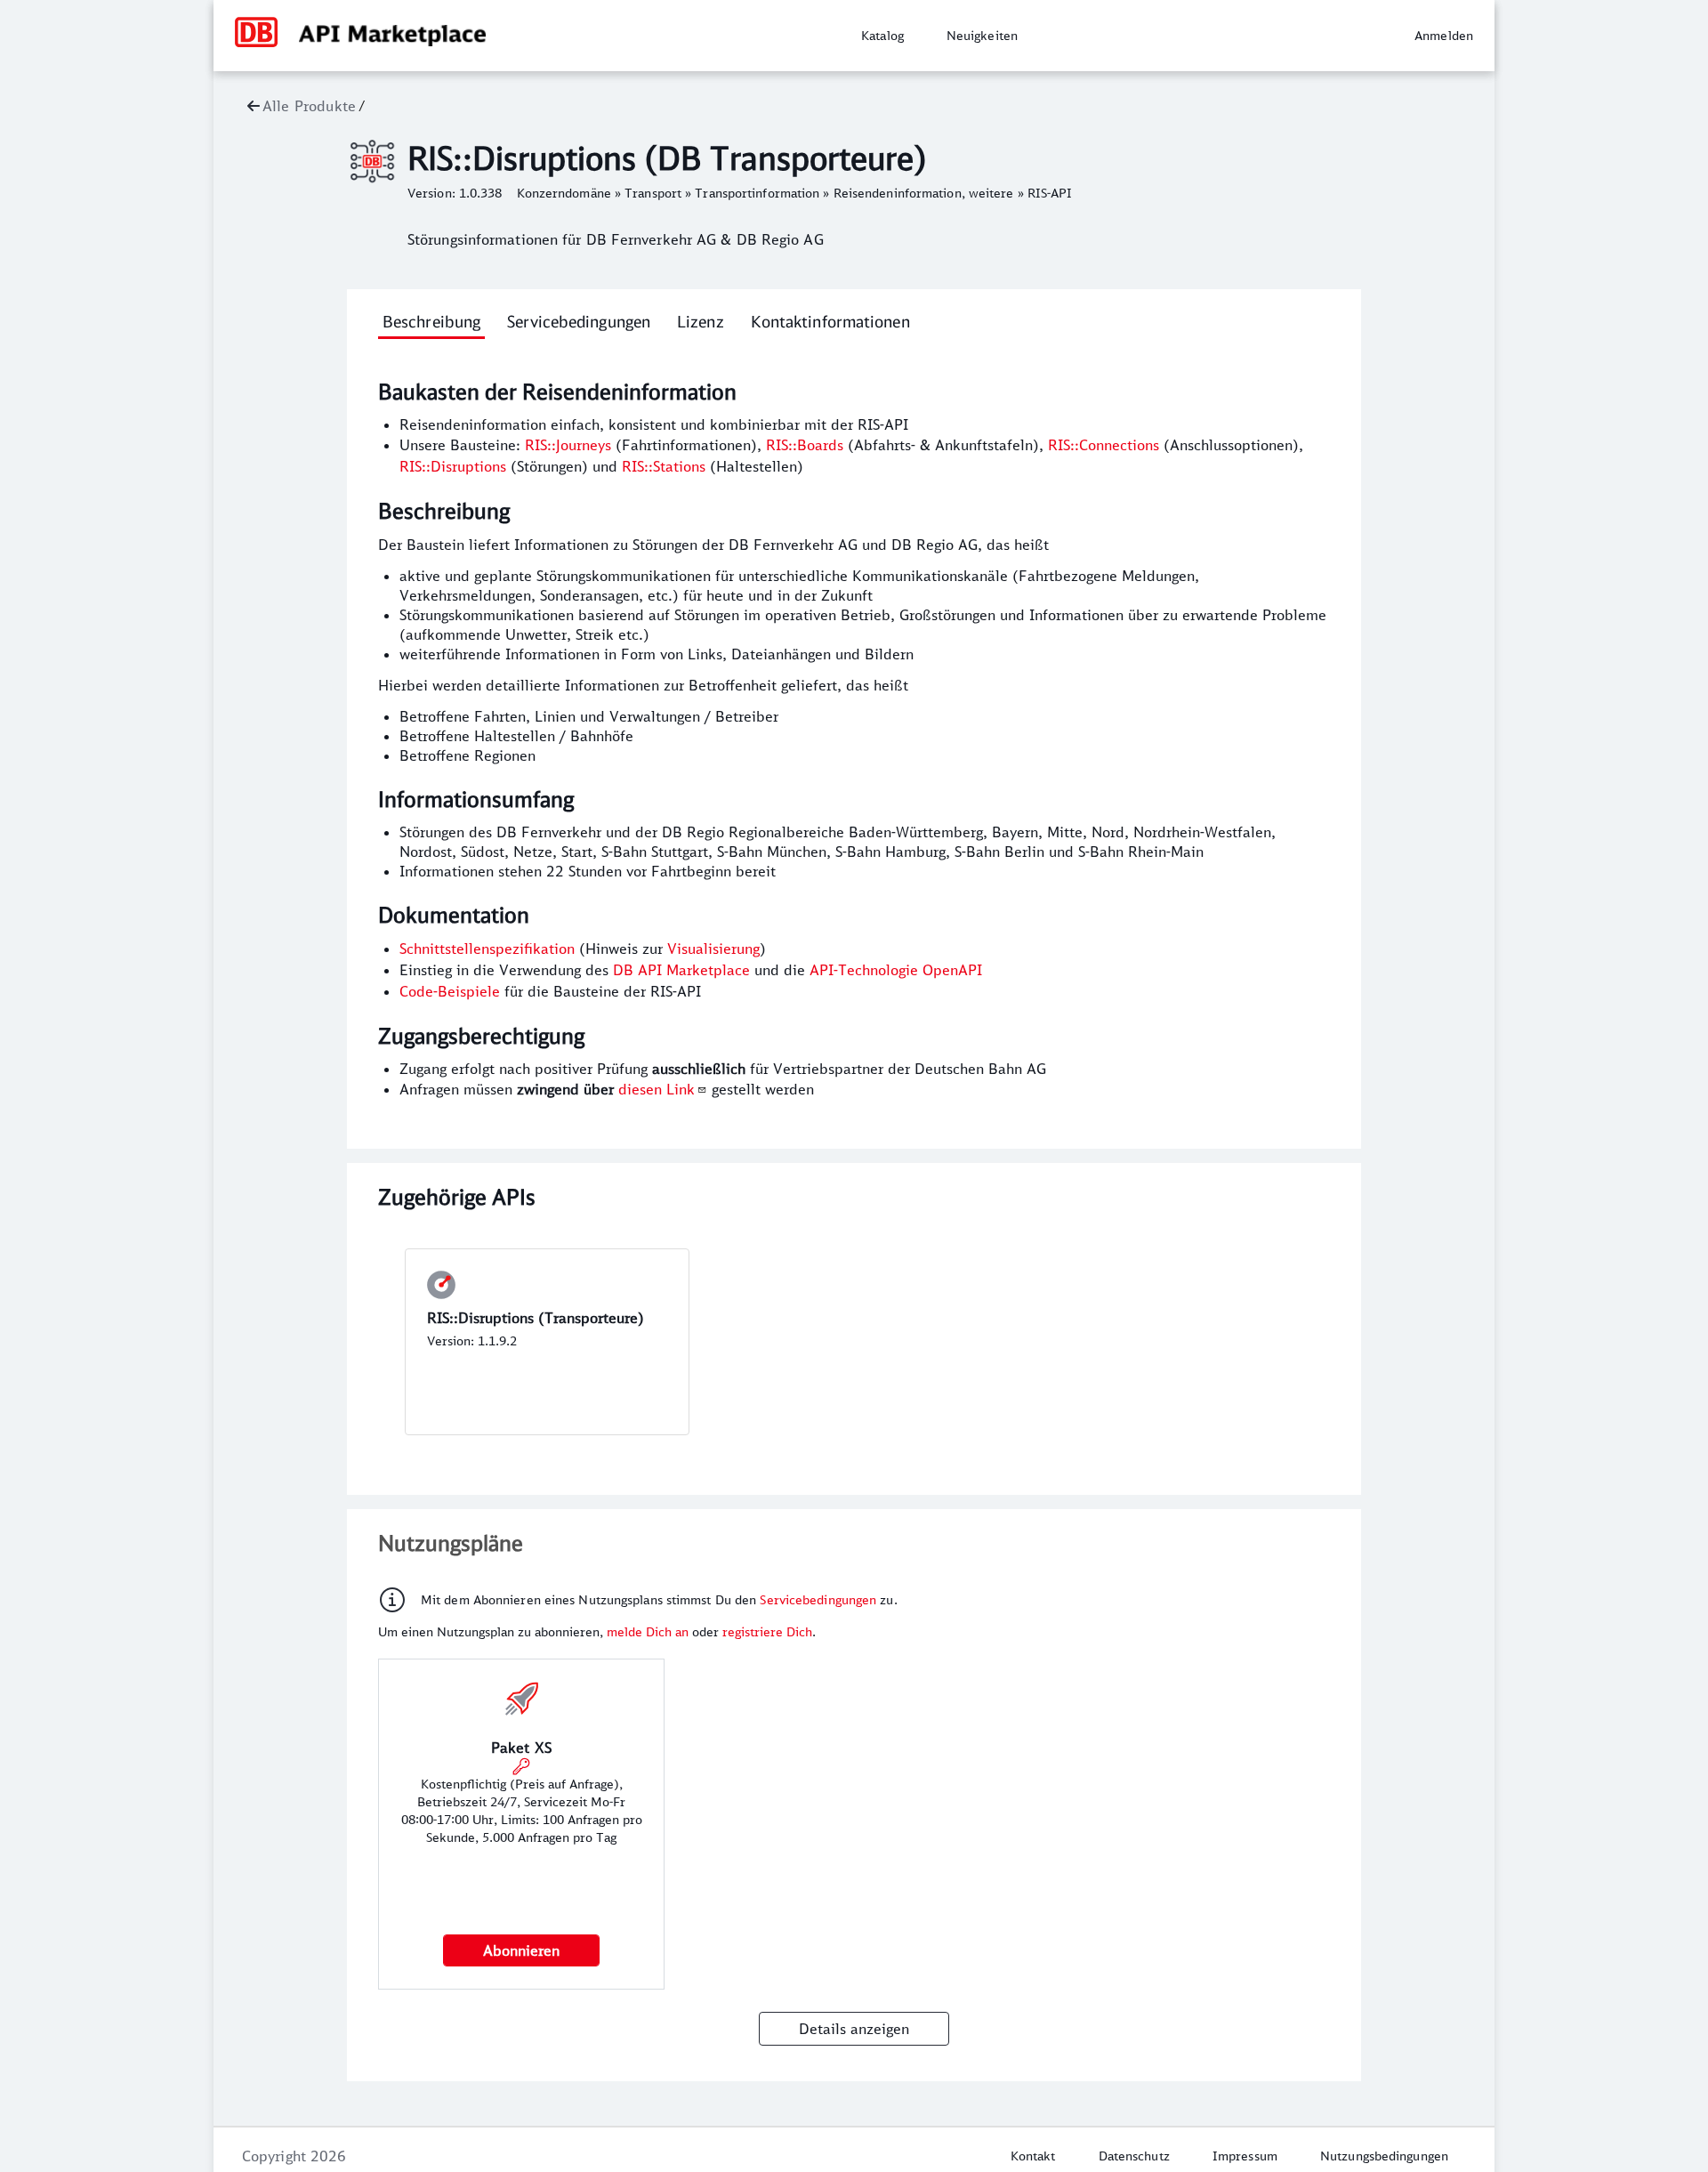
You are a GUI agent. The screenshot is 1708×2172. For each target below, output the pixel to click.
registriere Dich (767, 1632)
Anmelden (1444, 36)
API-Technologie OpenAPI (896, 970)
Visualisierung (713, 949)
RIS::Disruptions (453, 466)
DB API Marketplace (681, 970)
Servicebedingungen (818, 1600)
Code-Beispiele (450, 991)
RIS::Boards (805, 445)
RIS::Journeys (568, 445)
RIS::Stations (664, 466)
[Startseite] (256, 44)
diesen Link (657, 1089)
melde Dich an (649, 1632)
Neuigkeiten (982, 36)
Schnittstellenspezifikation (487, 949)
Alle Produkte (309, 106)
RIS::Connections (1104, 445)
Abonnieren (521, 1950)
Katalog (882, 36)
